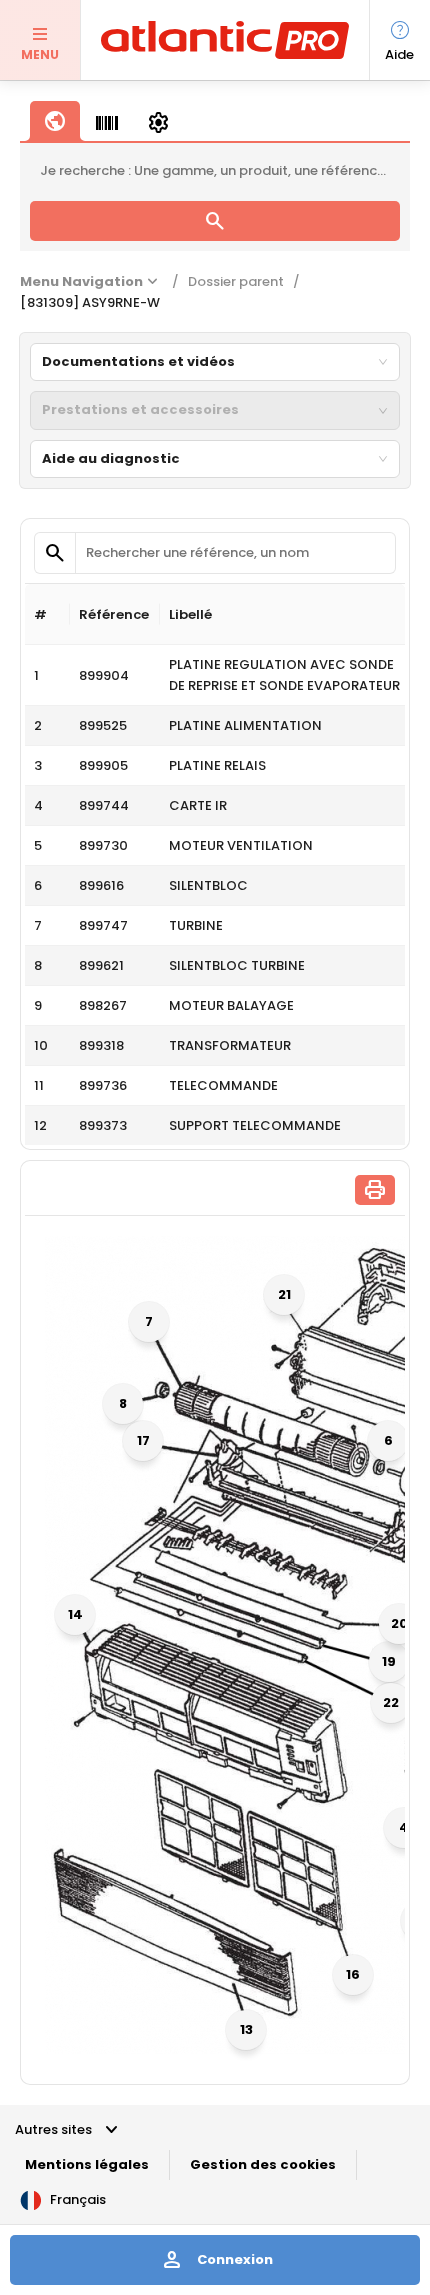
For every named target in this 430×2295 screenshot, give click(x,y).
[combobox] (206, 362)
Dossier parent (236, 281)
